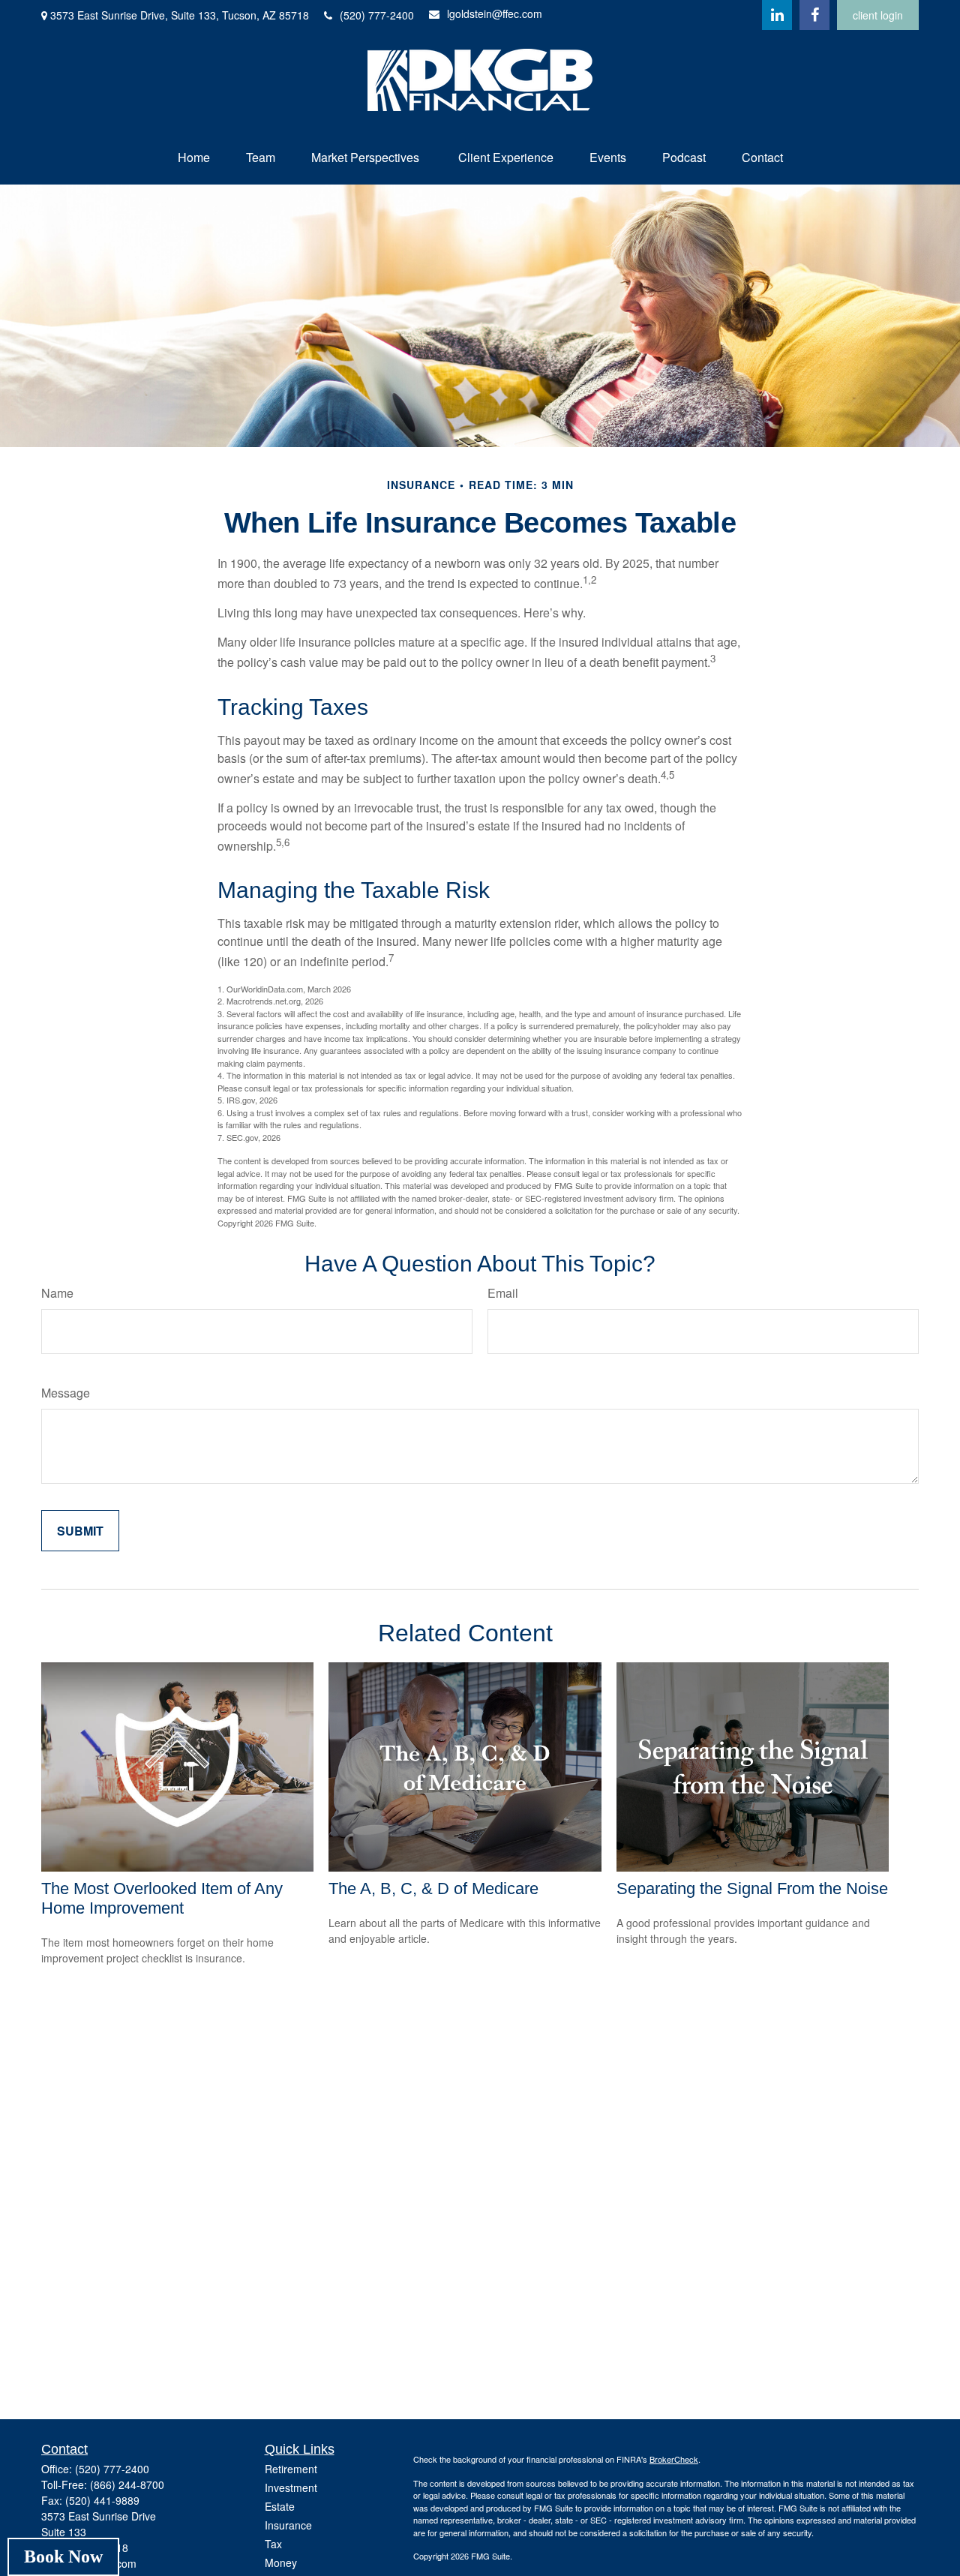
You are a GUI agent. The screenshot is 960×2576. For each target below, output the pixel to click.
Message (66, 1393)
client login (878, 15)
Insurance (288, 2525)
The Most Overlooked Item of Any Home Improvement (162, 1898)
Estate (280, 2506)
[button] (194, 157)
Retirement (291, 2469)
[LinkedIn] (777, 15)
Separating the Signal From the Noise (752, 1888)
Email (503, 1293)
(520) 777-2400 (377, 15)
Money (281, 2562)
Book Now (63, 2556)
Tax (273, 2544)
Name (57, 1293)
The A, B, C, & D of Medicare (433, 1888)
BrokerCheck (674, 2459)
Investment (291, 2487)
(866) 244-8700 (127, 2484)
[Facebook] (814, 15)
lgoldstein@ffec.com (495, 14)
